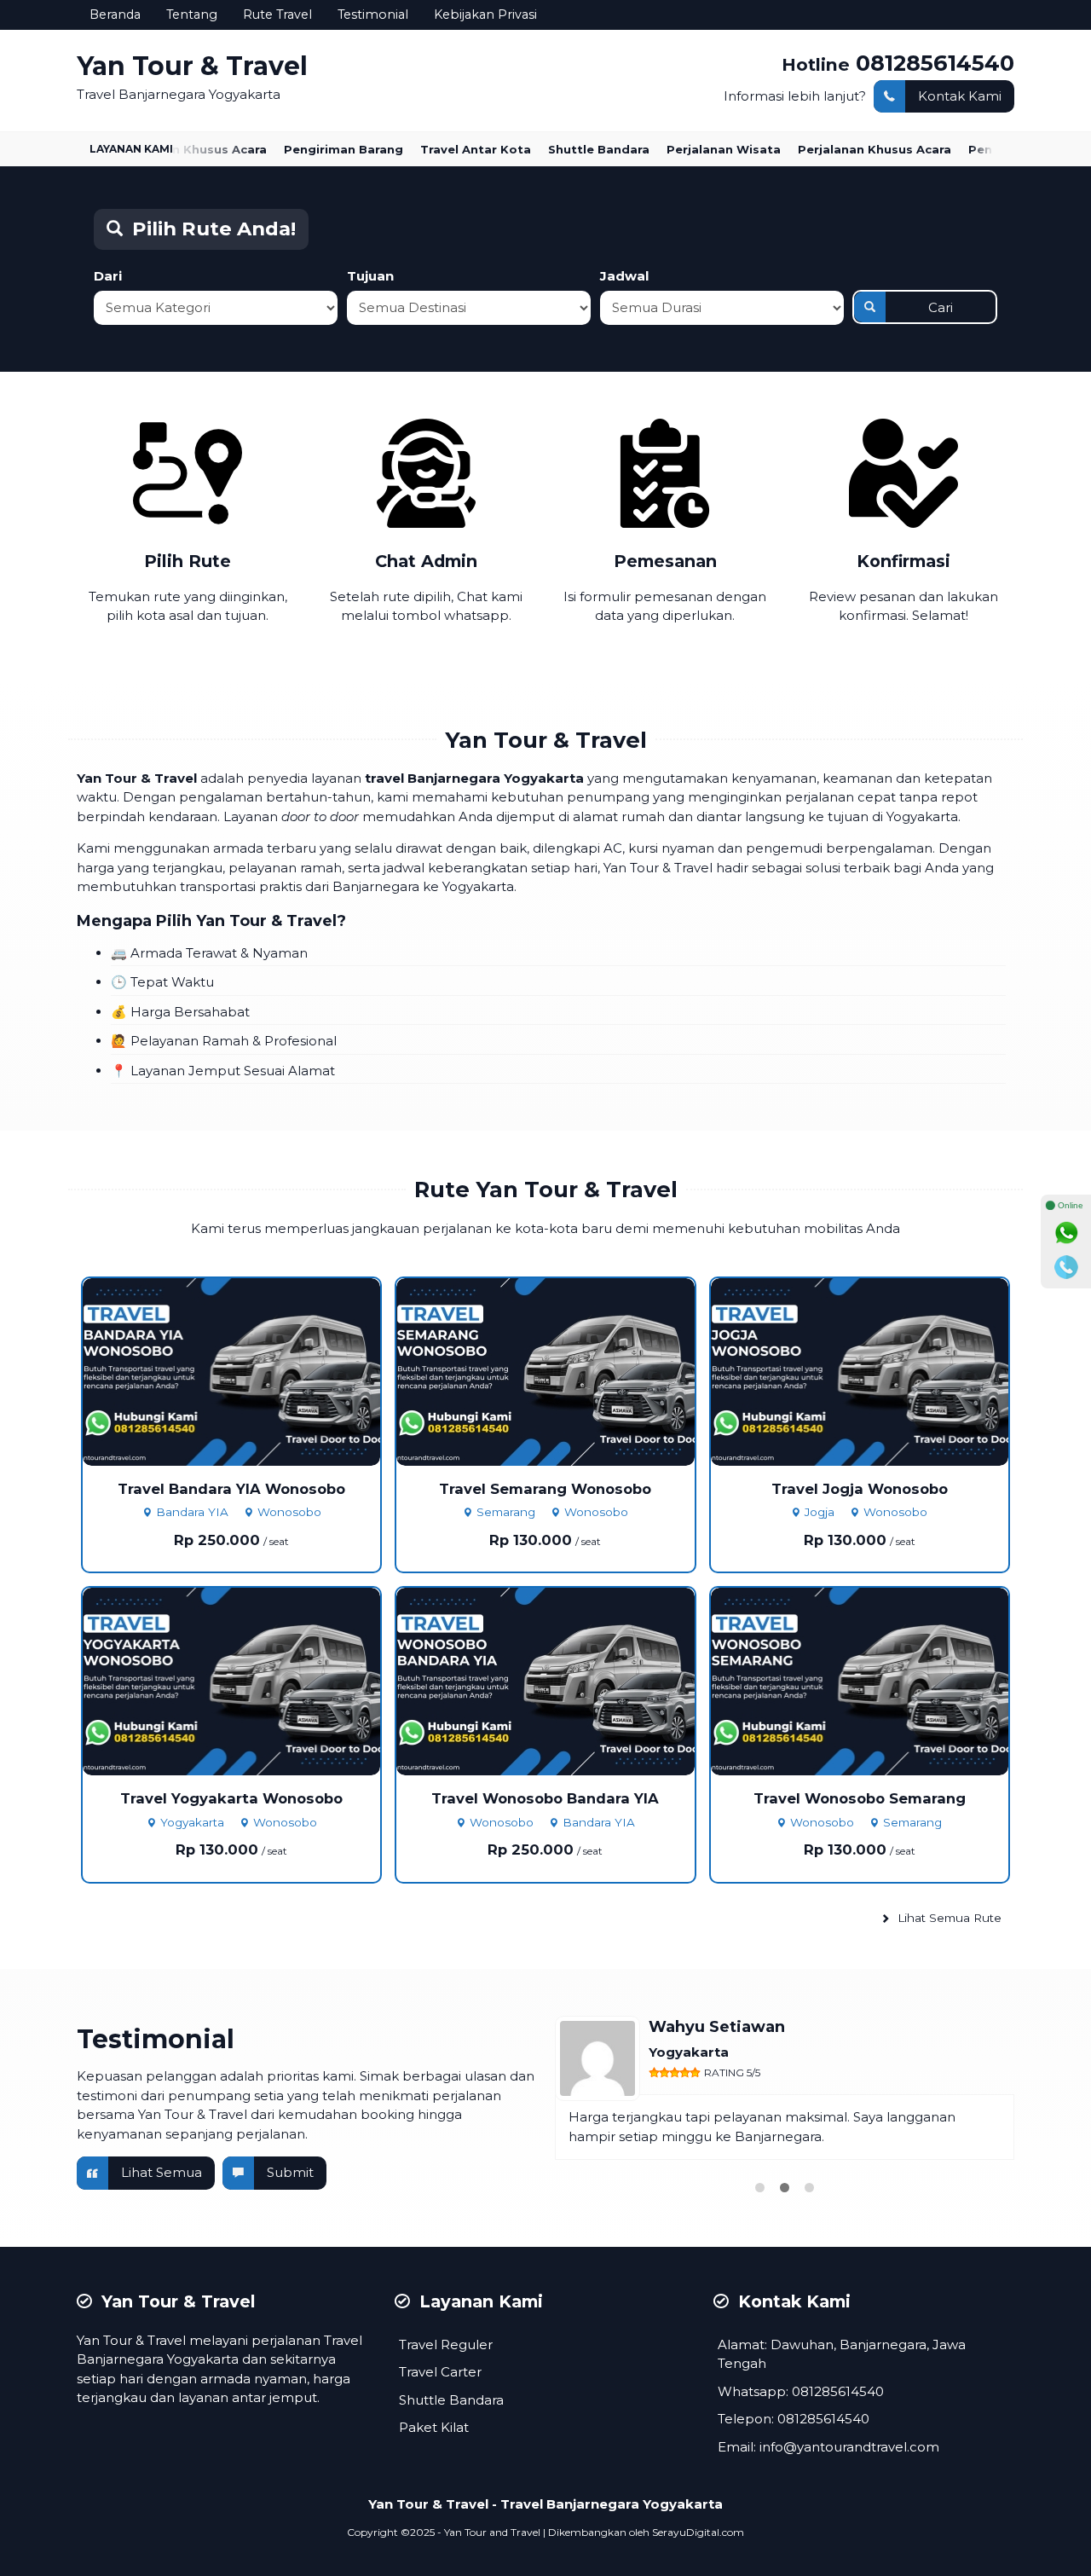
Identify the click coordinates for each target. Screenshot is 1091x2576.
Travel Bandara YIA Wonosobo (231, 1489)
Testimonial (373, 14)
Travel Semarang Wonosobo (545, 1489)
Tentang (192, 14)
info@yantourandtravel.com (849, 2447)
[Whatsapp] (1066, 1233)
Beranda (115, 14)
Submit (290, 2172)
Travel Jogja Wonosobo (860, 1489)
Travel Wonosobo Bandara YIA (545, 1798)
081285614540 (935, 63)
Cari (941, 307)
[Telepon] (1066, 1267)
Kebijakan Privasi (485, 14)
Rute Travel (277, 14)
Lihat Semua (162, 2172)
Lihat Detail (247, 1371)
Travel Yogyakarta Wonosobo (231, 1798)
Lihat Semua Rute (948, 1918)
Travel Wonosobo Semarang (860, 1798)
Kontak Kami (960, 96)
